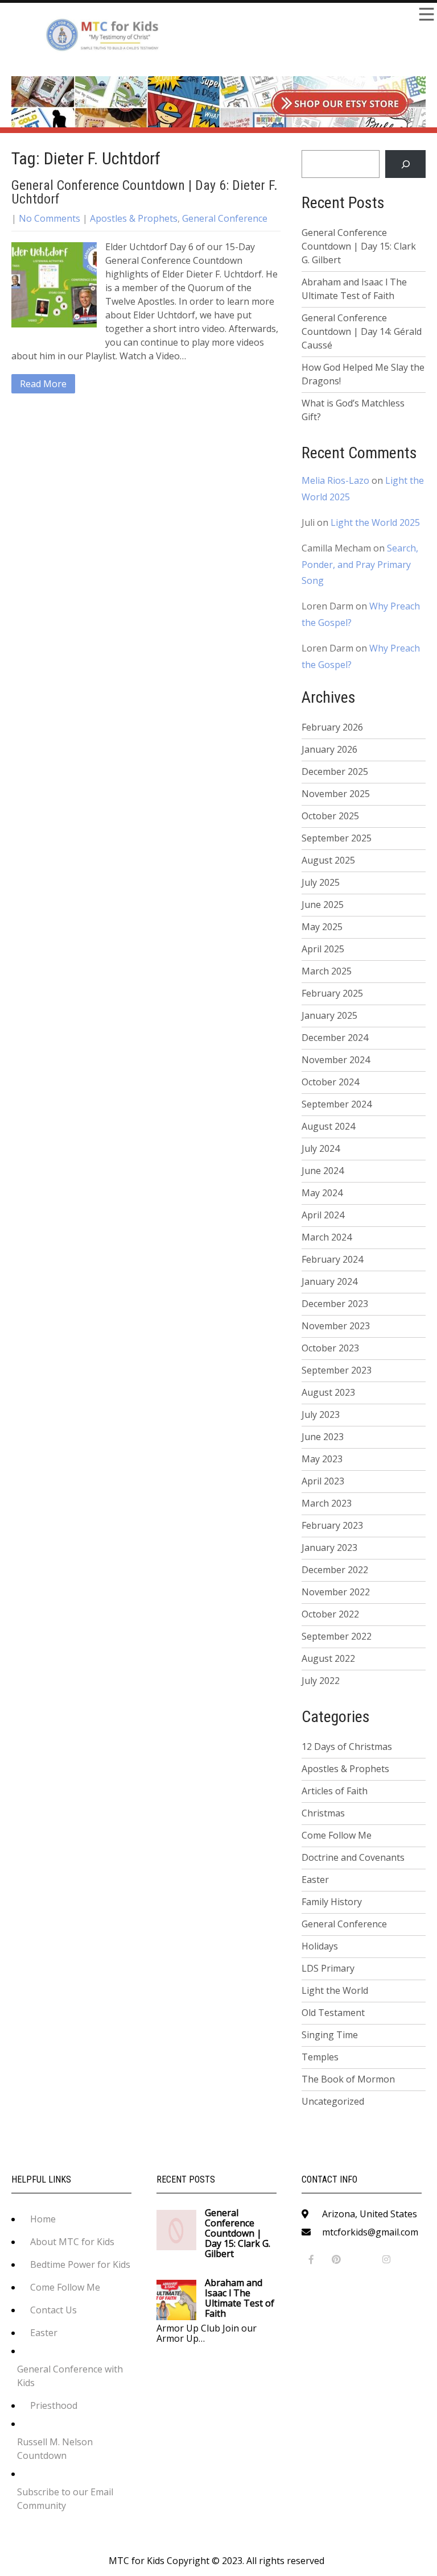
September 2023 (337, 1370)
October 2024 (330, 1082)
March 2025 (327, 971)
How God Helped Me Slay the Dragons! (363, 374)
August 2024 (328, 1126)
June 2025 (323, 905)
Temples (320, 2057)
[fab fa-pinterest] (337, 2260)
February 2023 (332, 1525)
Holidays (320, 1946)
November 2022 (336, 1592)
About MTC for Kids (72, 2242)
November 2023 (336, 1326)
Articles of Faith (335, 1791)
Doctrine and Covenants (353, 1857)
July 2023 (321, 1414)
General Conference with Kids (70, 2376)
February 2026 (332, 727)
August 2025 (328, 860)
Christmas (323, 1813)
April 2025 (323, 949)
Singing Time (330, 2035)
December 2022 (335, 1570)
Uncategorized (333, 2101)
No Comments (50, 218)
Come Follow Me (337, 1835)
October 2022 (330, 1614)
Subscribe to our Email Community (65, 2499)
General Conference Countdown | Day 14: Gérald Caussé (362, 331)
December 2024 (335, 1038)
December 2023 (335, 1304)
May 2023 (322, 1459)
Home (43, 2219)
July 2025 (321, 882)
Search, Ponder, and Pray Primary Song (360, 565)
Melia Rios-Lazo (335, 480)
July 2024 (321, 1148)
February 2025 (332, 993)
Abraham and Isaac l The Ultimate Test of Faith (354, 289)
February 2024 (332, 1259)
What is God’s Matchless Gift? (353, 410)
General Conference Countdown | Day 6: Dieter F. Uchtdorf (145, 192)
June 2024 (323, 1171)
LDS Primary (328, 1968)
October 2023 (330, 1348)
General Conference (225, 218)
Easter (315, 1880)
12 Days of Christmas (347, 1747)
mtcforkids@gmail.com (370, 2232)
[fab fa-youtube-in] (362, 2260)
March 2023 (327, 1503)
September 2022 (337, 1636)
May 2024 (322, 1193)
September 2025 (337, 838)
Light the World (335, 1990)
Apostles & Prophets (134, 218)
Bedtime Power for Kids (80, 2264)
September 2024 (337, 1104)
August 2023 (328, 1392)
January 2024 (329, 1281)
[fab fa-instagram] (387, 2260)
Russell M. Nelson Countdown (55, 2449)
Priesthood (54, 2405)
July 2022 (321, 1681)
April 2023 (323, 1481)
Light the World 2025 (375, 522)
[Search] (405, 164)
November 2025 (336, 794)
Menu (426, 14)
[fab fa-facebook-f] (312, 2260)
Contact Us (53, 2310)
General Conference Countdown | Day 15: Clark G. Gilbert (359, 246)
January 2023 (329, 1548)
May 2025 (322, 927)
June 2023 (323, 1437)
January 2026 (329, 749)
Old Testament (333, 2013)
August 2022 (328, 1658)
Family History (332, 1902)
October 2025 (330, 816)
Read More (43, 384)
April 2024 (323, 1215)
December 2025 (335, 771)
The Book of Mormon (348, 2079)
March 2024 (327, 1237)
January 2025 (329, 1015)
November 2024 (336, 1060)
